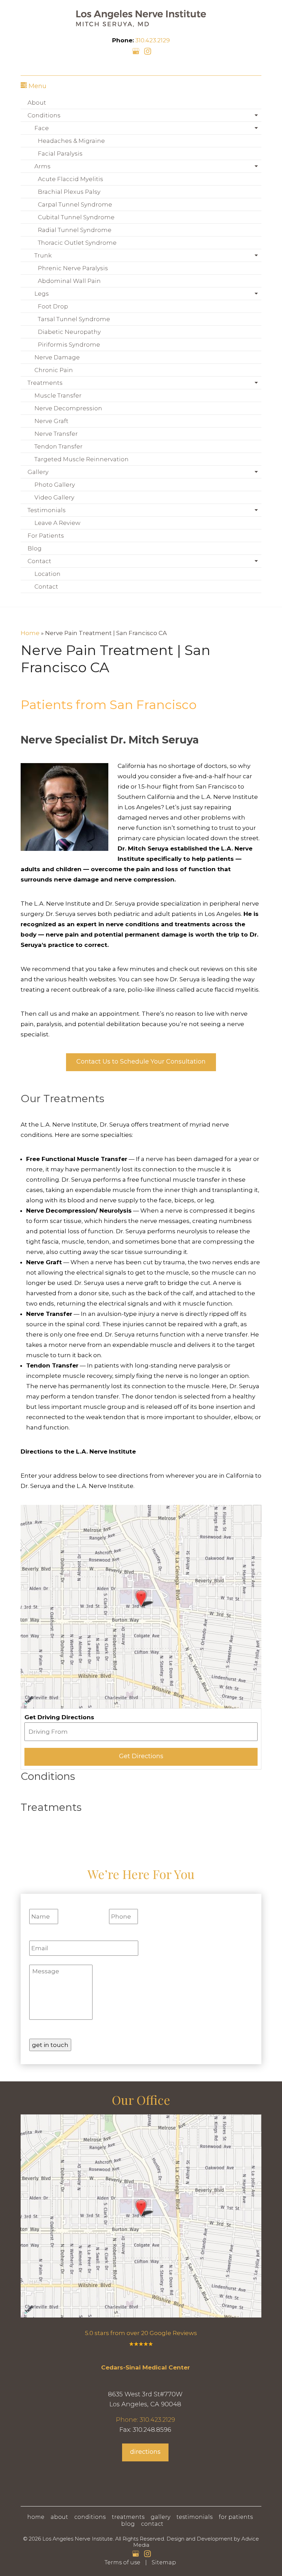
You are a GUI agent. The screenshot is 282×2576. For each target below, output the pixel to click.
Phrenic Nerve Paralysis (73, 268)
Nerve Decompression (68, 408)
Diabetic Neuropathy (69, 332)
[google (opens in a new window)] (137, 51)
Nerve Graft (51, 421)
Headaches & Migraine (71, 141)
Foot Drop (53, 306)
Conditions (44, 115)
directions (145, 2452)
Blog (35, 548)
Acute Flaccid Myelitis (70, 179)
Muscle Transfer (58, 395)
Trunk (43, 255)
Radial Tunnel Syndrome (75, 230)
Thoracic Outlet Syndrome (77, 243)
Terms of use (122, 2562)
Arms (42, 166)
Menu (37, 86)
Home (30, 633)
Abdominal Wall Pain (69, 281)
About (37, 103)
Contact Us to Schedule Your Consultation (141, 1062)
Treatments (45, 383)
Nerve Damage (57, 357)
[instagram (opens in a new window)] (148, 51)
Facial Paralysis (60, 154)
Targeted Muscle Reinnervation (82, 459)
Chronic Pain (54, 370)
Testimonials (47, 510)
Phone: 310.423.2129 (145, 2420)
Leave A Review (57, 523)
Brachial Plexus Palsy (69, 192)
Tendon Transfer (58, 446)
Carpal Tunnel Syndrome (75, 204)
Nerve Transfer (56, 434)
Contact (39, 561)
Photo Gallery (55, 485)
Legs (42, 294)
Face (42, 128)
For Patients (46, 536)
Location (47, 574)
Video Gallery (54, 497)
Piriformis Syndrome (69, 345)
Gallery (38, 472)
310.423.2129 (153, 40)
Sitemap (164, 2562)
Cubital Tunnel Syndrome (76, 217)
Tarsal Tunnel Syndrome (74, 319)
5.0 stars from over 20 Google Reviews (141, 2333)
